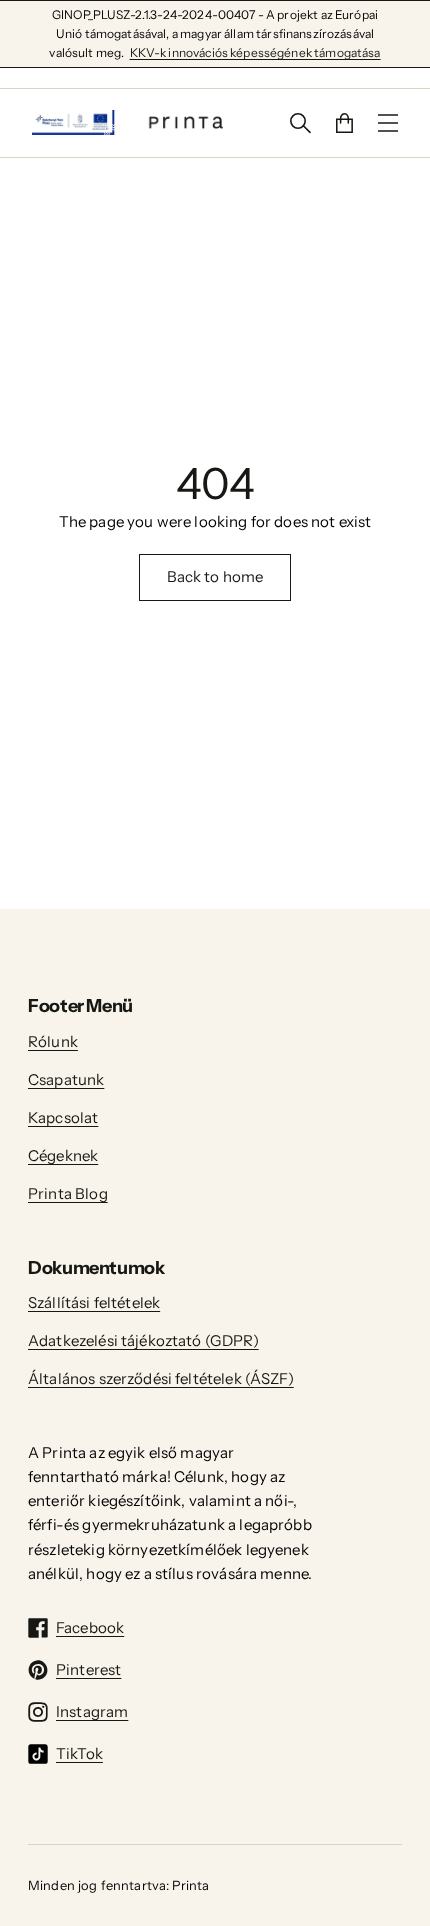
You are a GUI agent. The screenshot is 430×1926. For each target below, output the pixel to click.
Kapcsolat (63, 1117)
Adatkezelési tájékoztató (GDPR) (143, 1340)
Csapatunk (66, 1079)
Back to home (215, 576)
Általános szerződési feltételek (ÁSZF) (161, 1378)
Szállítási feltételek (94, 1302)
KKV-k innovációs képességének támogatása (255, 52)
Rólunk (53, 1041)
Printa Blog (68, 1193)
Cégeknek (63, 1155)
